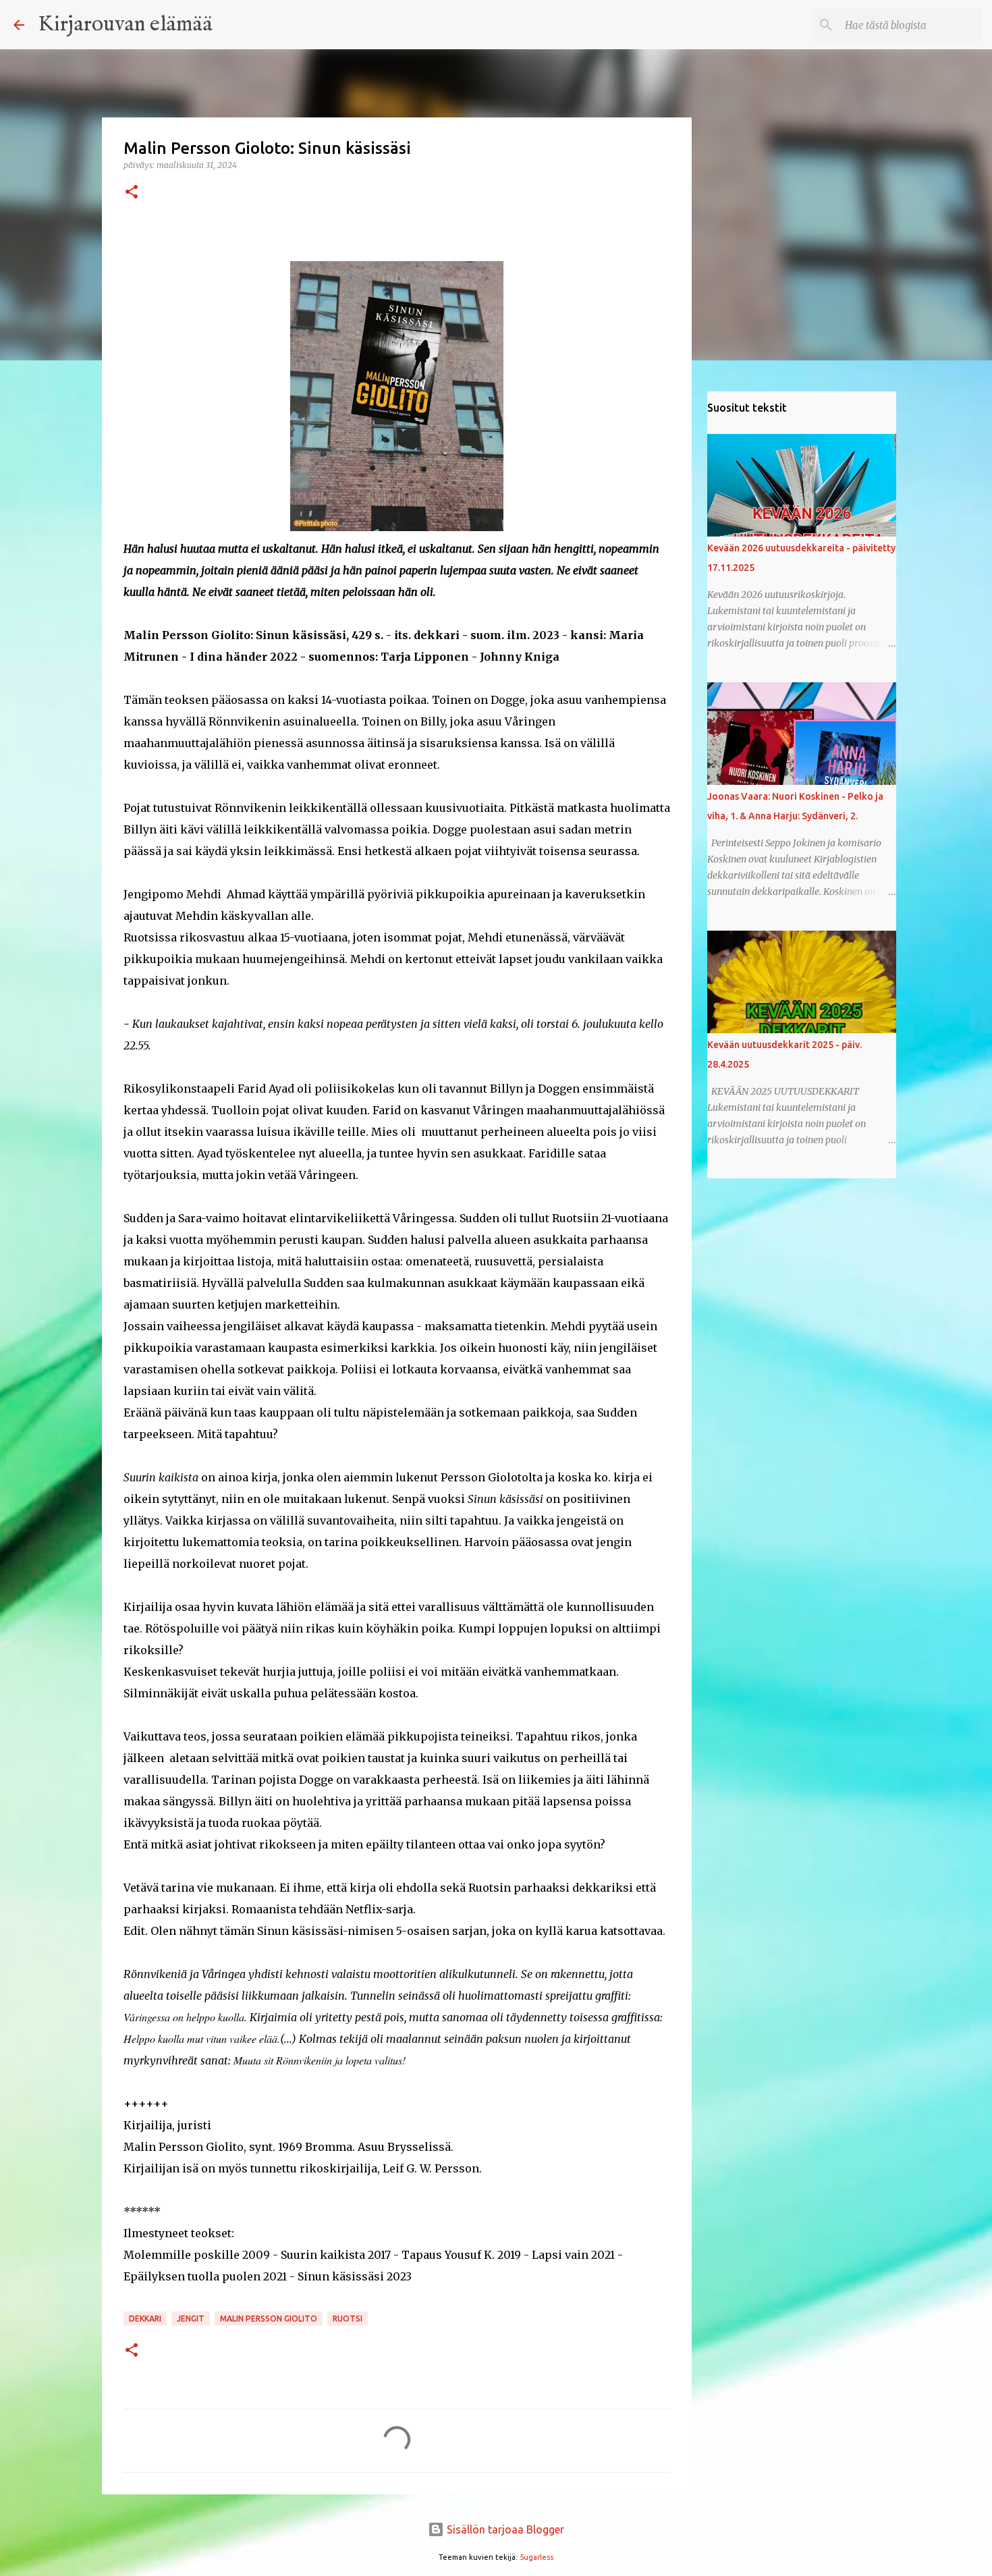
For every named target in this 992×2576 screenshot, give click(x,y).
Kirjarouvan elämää (125, 25)
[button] (132, 193)
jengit (191, 2319)
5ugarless (536, 2557)
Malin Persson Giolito (269, 2319)
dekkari (145, 2319)
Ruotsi (348, 2319)
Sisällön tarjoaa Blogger (504, 2529)
